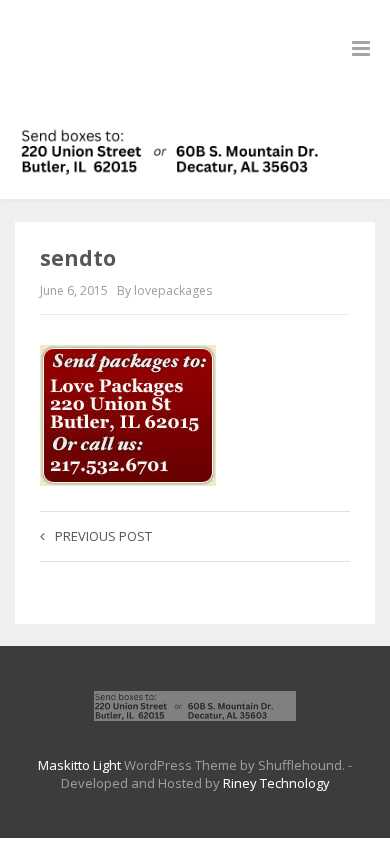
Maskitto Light (79, 765)
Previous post (103, 536)
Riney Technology (276, 783)
